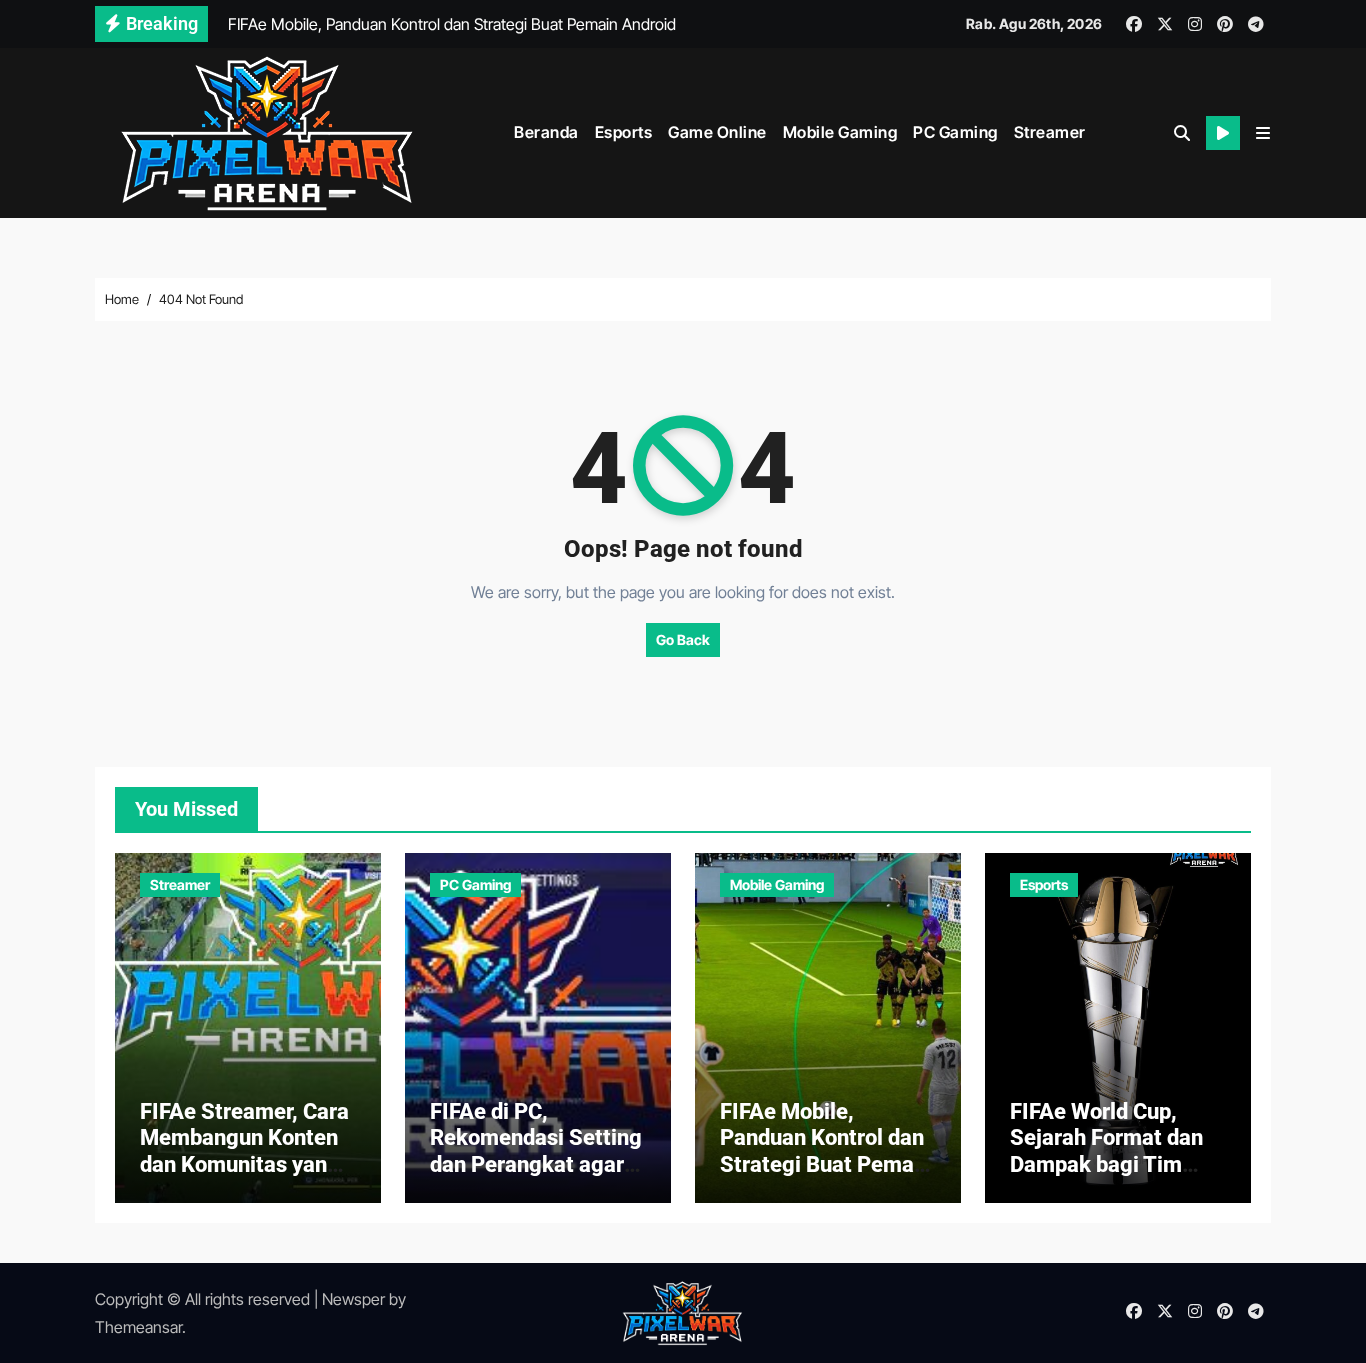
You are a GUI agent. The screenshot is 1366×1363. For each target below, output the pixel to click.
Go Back (683, 639)
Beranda (546, 132)
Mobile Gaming (840, 132)
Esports (624, 132)
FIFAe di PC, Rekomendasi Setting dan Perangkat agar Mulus (536, 1151)
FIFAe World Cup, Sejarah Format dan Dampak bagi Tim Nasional (1106, 1151)
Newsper (353, 1299)
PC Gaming (955, 132)
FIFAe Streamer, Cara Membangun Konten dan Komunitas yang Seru (244, 1151)
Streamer (1050, 132)
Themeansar (138, 1327)
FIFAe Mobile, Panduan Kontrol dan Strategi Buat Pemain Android (826, 1151)
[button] (1263, 133)
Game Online (717, 132)
